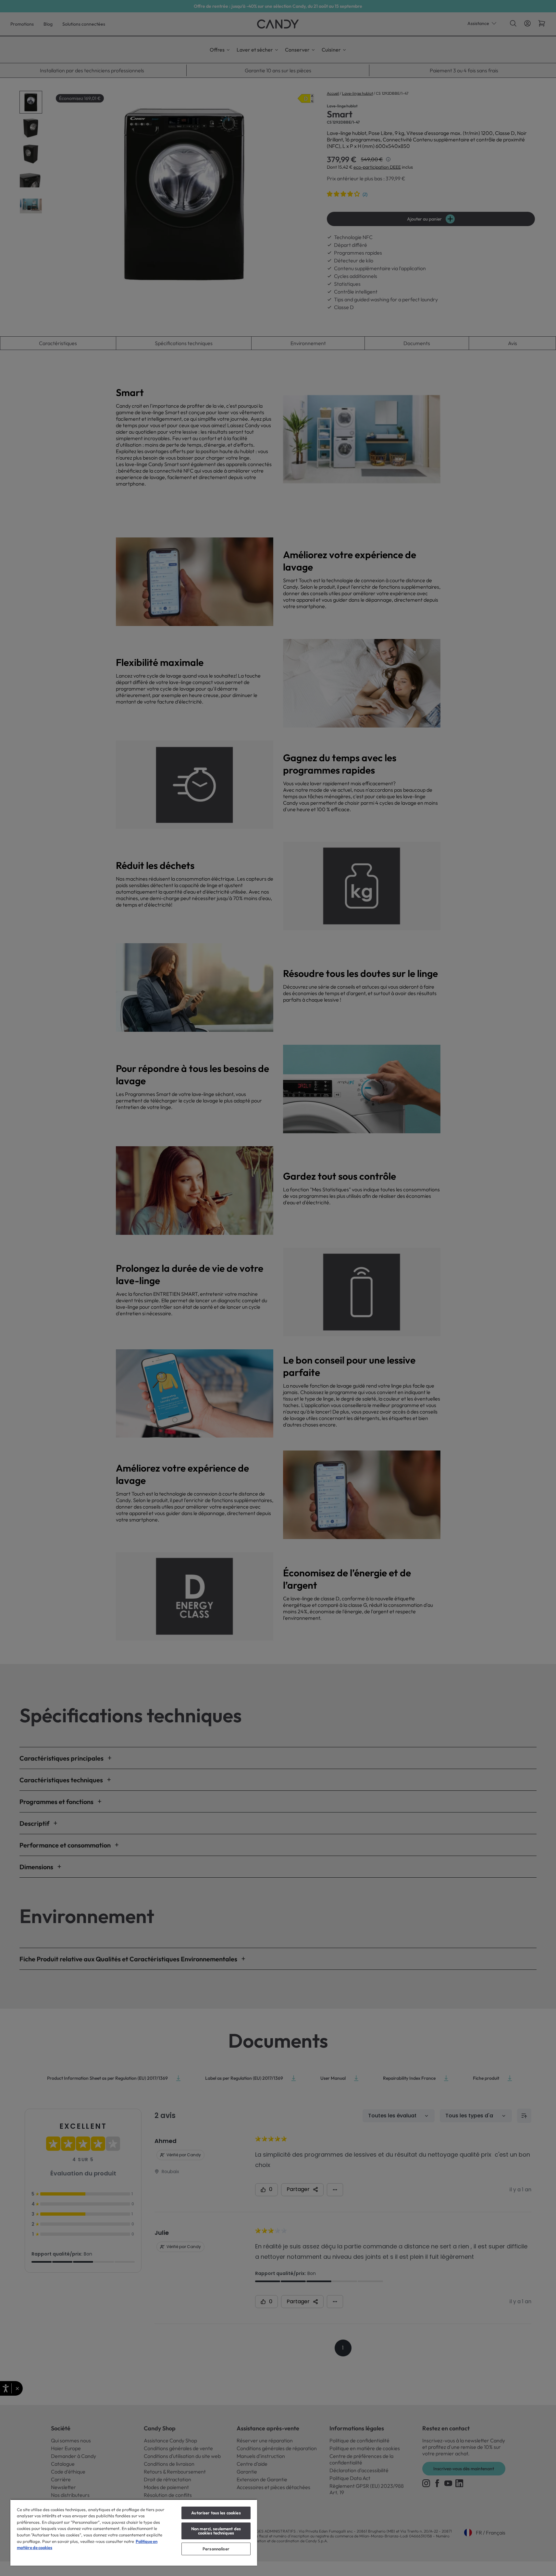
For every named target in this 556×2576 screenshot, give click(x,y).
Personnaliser (216, 2549)
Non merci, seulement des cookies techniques (216, 2531)
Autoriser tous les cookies (216, 2513)
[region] (134, 2532)
